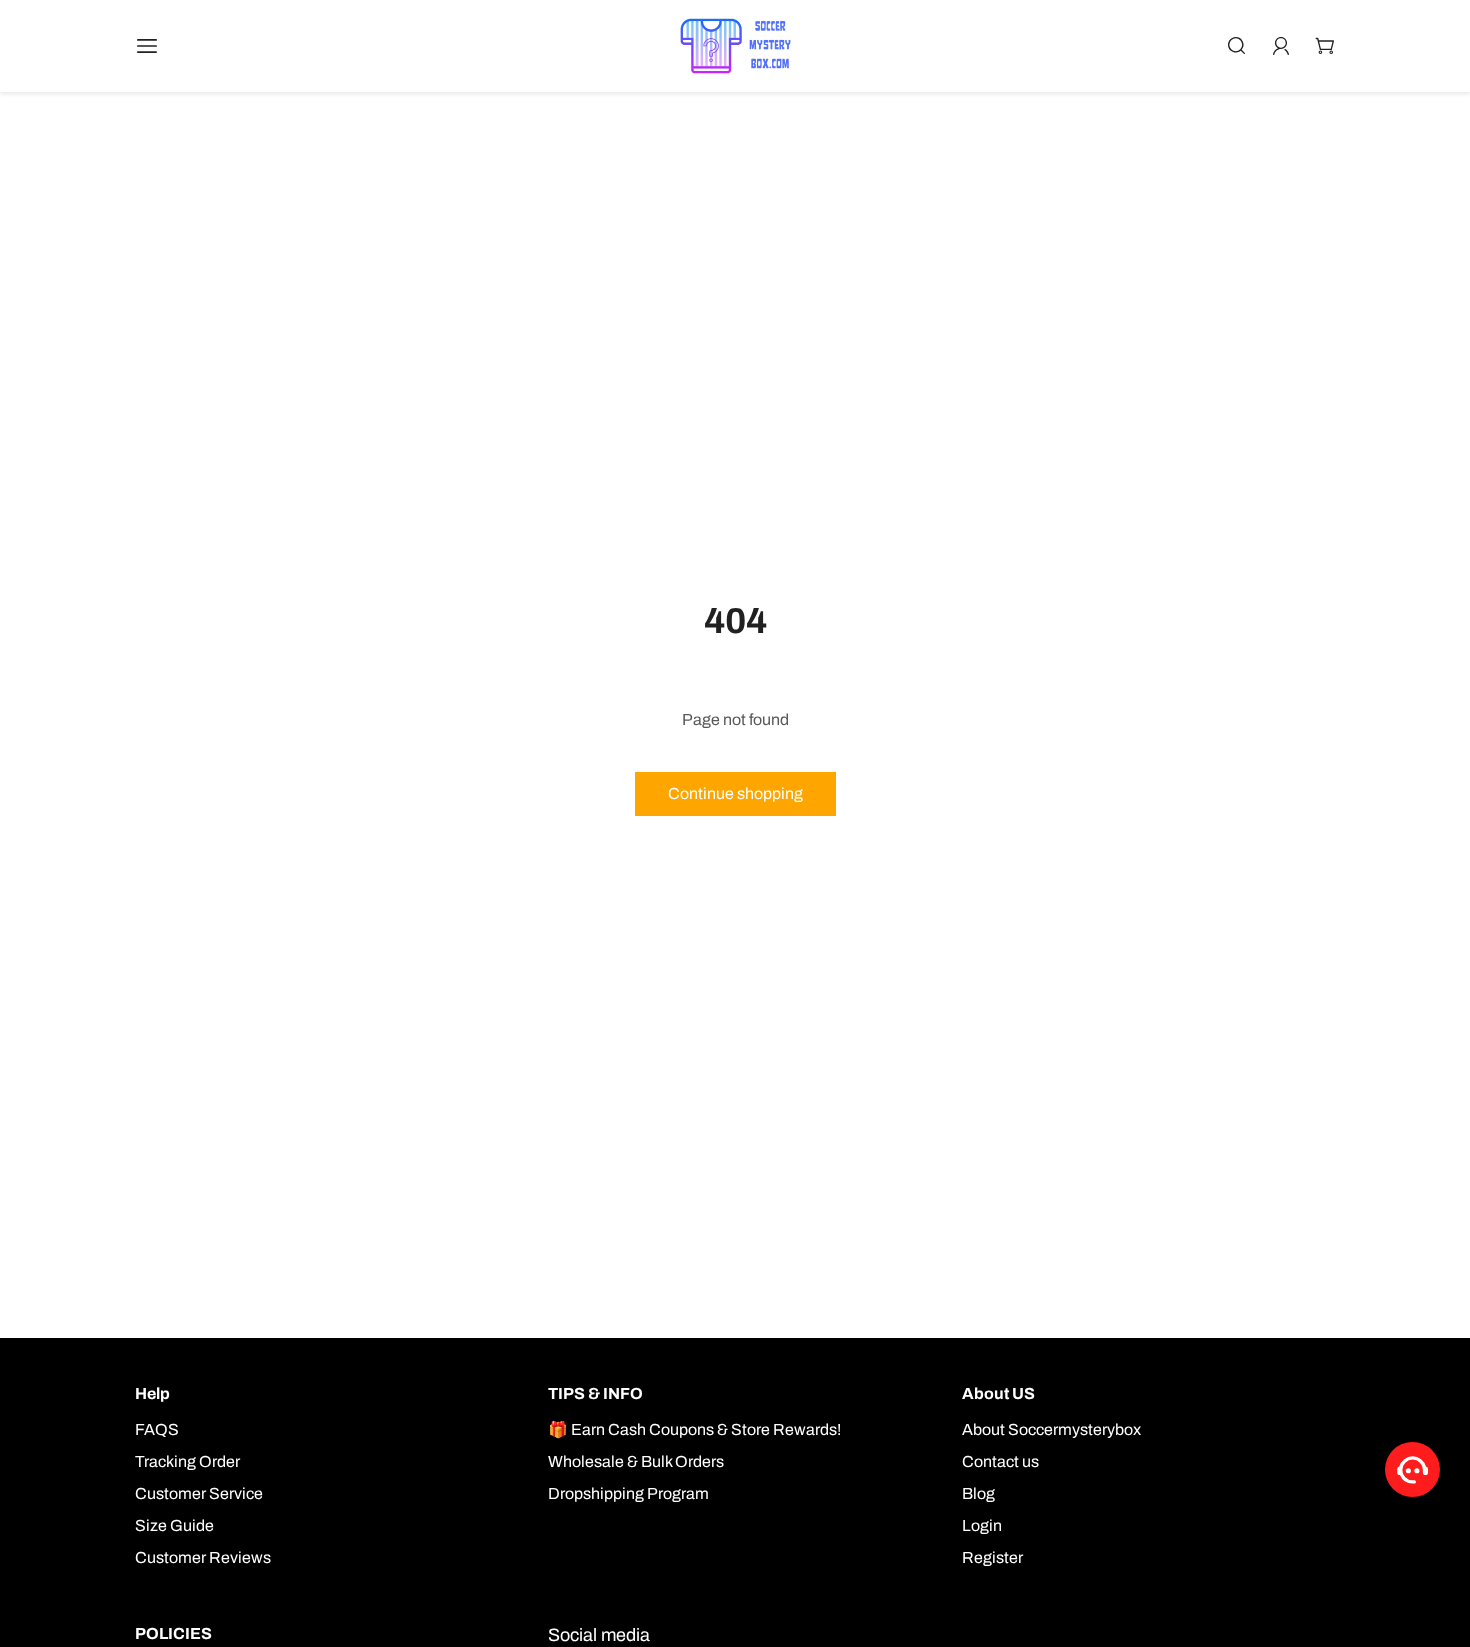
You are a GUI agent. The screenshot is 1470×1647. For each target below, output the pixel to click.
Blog (978, 1493)
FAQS (157, 1429)
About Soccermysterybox (1051, 1429)
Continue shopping (735, 793)
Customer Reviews (203, 1557)
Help (152, 1393)
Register (992, 1557)
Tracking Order (187, 1461)
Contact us (1000, 1461)
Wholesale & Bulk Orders (636, 1461)
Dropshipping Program (628, 1493)
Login (982, 1525)
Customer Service (199, 1493)
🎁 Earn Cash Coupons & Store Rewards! (694, 1429)
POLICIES (173, 1633)
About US (998, 1393)
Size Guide (174, 1525)
